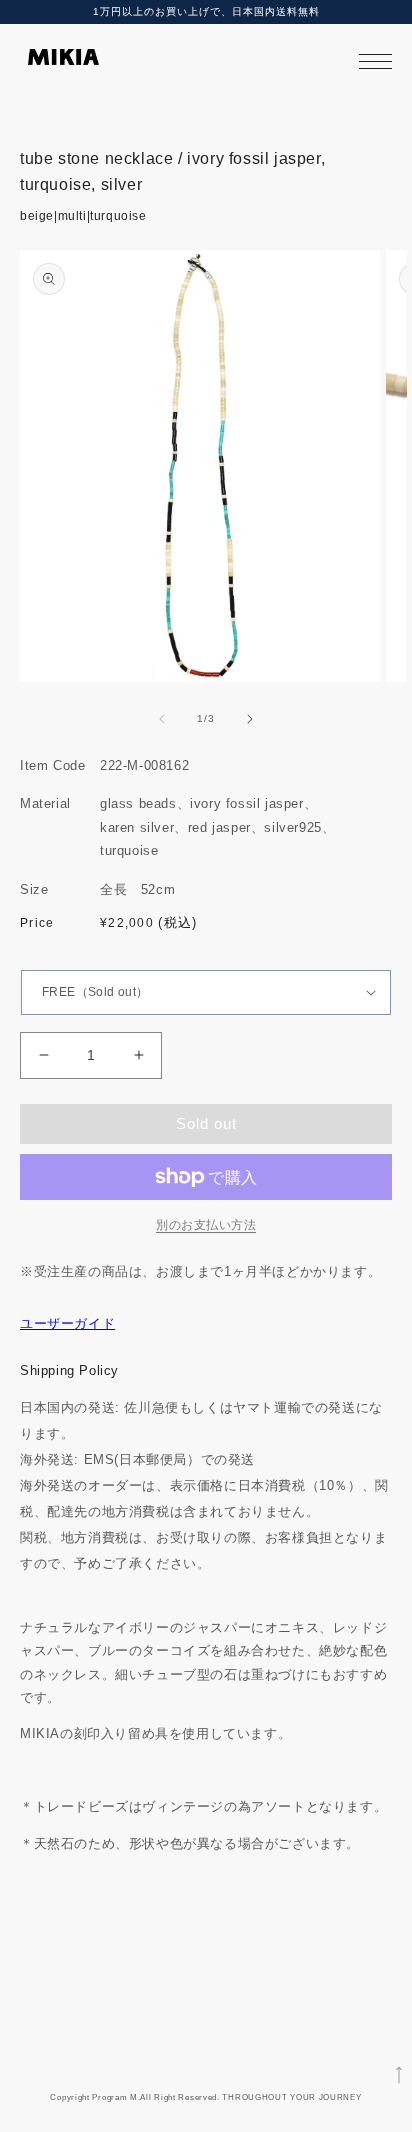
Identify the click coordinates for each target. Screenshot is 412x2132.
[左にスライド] (162, 719)
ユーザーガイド (67, 1323)
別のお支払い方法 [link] (206, 1225)
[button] (375, 61)
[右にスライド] (250, 719)
